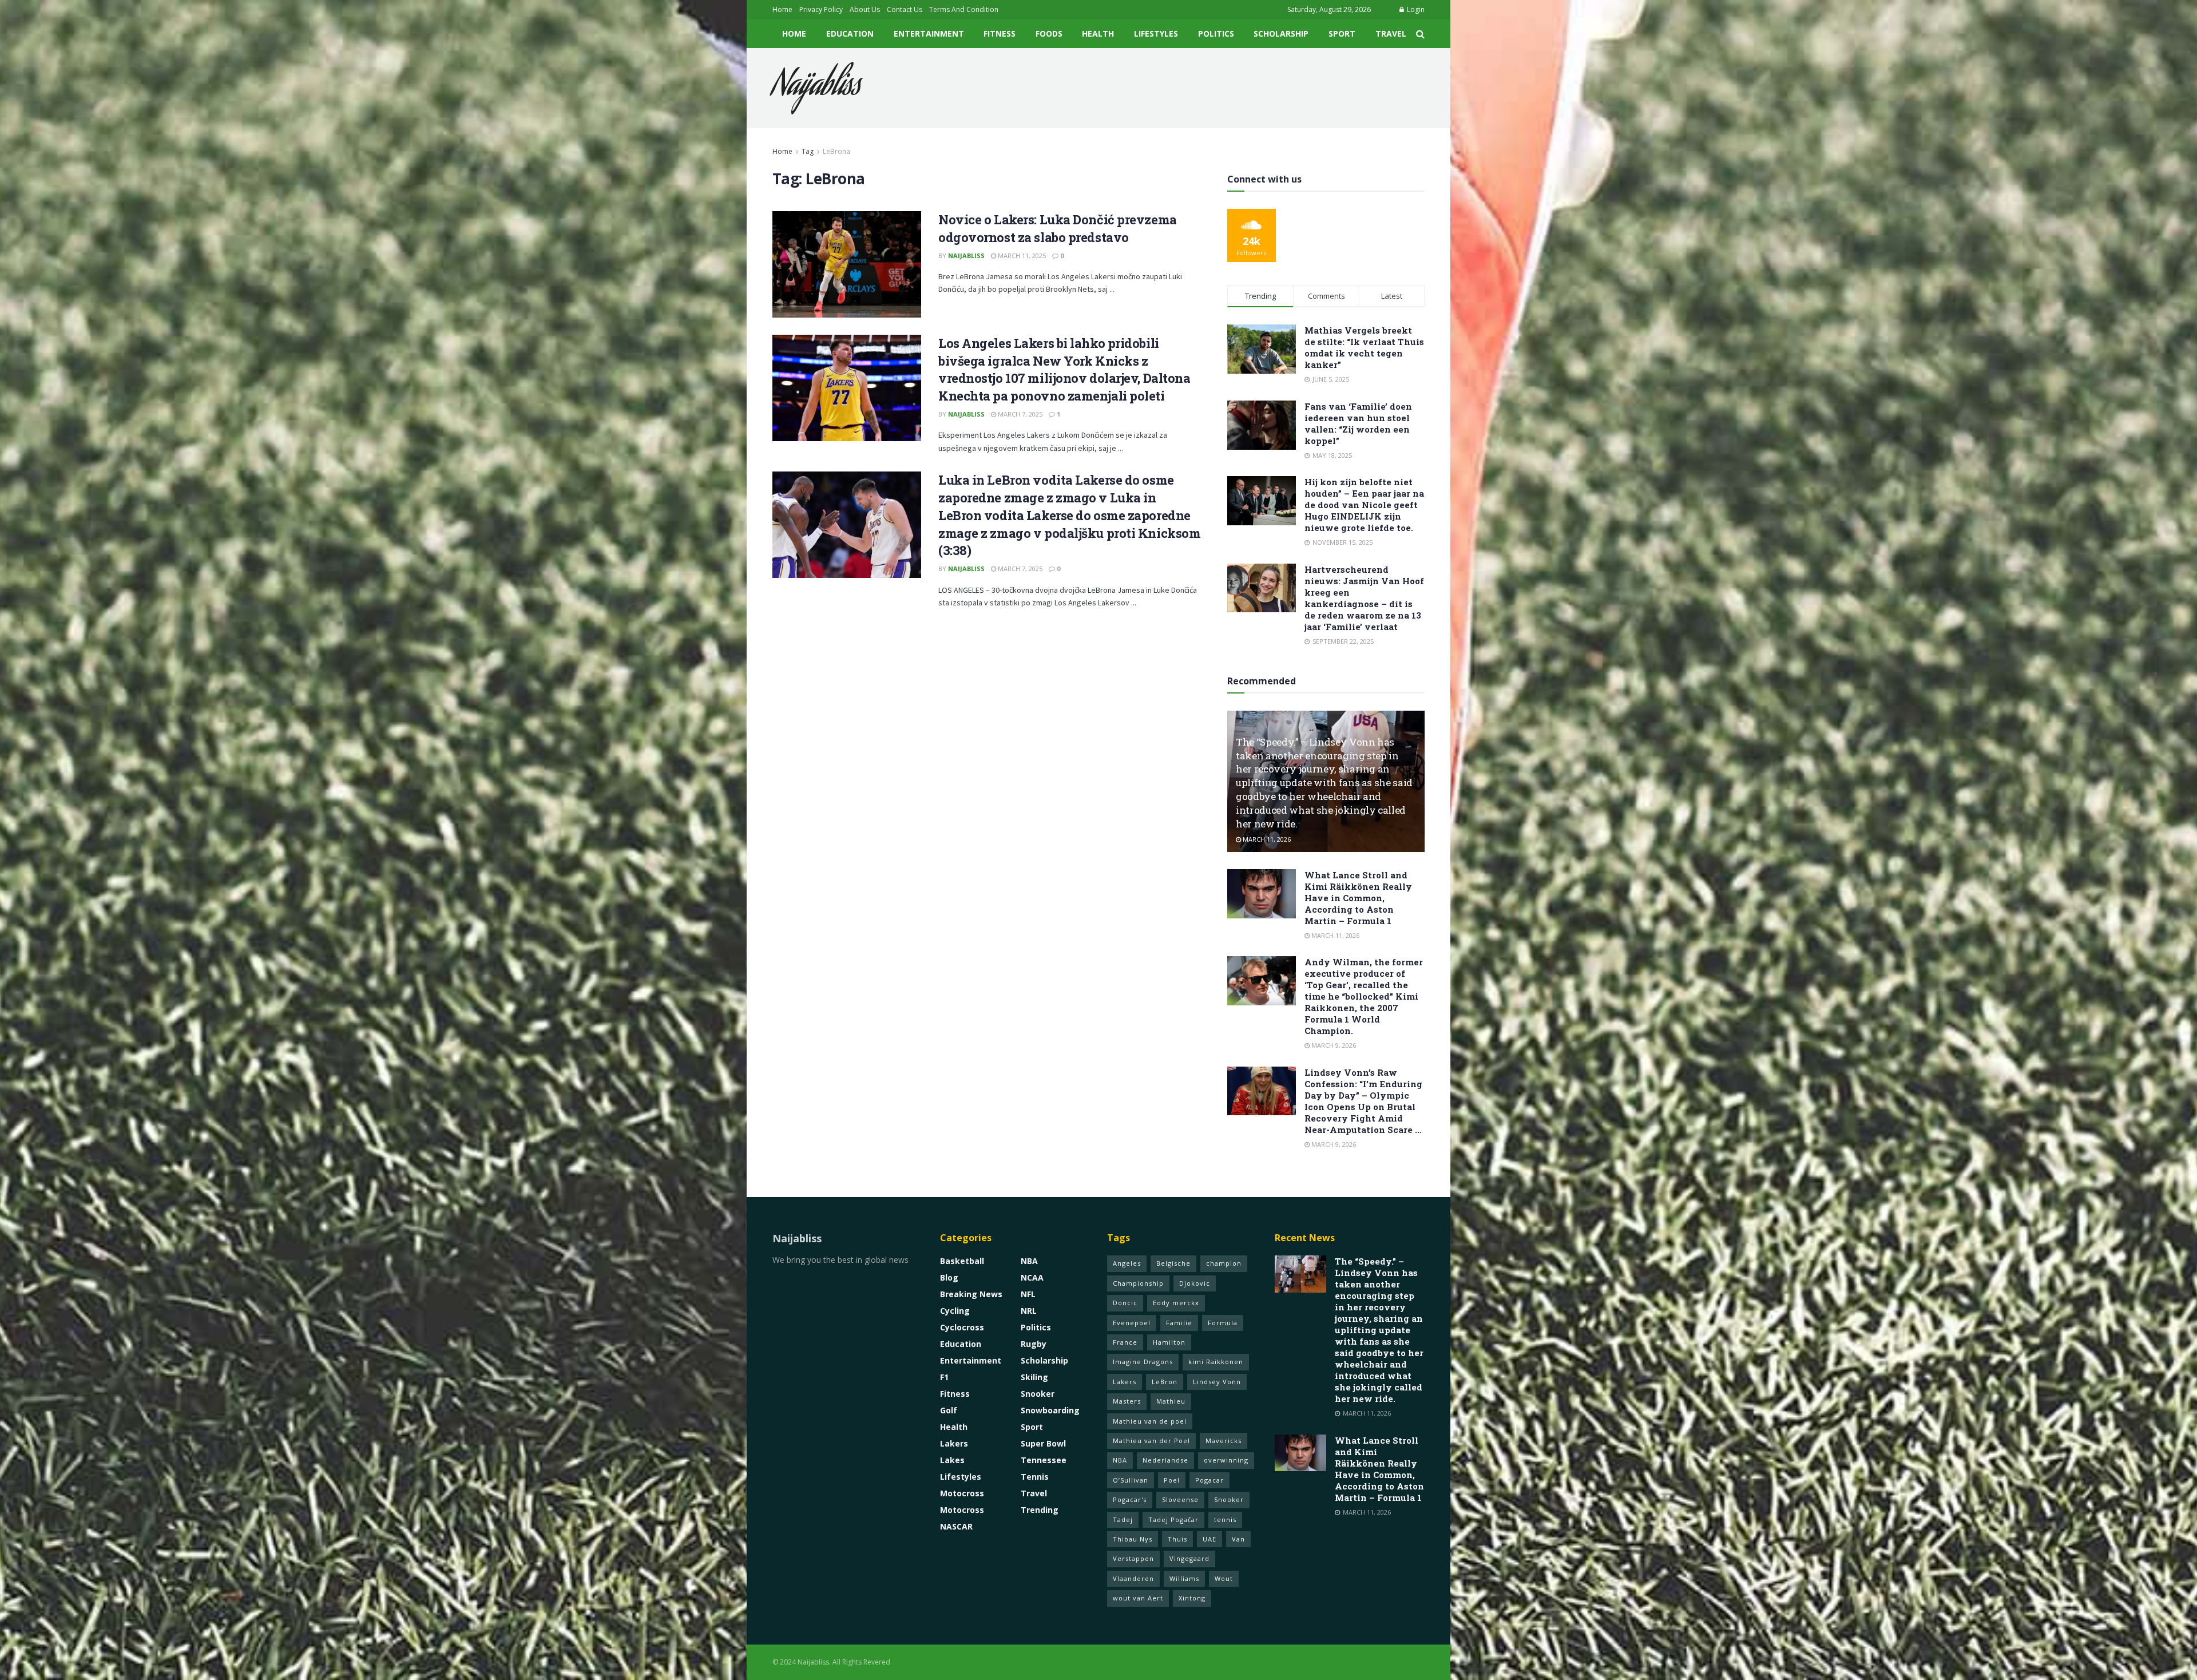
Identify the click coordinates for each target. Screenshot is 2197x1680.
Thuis (1177, 1539)
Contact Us (905, 9)
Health (1098, 33)
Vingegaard (1189, 1558)
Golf (949, 1410)
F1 (944, 1377)
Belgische (1173, 1263)
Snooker (1038, 1394)
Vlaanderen (1133, 1578)
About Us (865, 9)
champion (1224, 1263)
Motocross (962, 1493)
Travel (1391, 33)
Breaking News (971, 1294)
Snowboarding (1050, 1410)
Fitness (1000, 33)
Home (782, 9)
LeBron (1165, 1382)
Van (1238, 1539)
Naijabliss (816, 88)
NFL (1028, 1294)
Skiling (1034, 1377)
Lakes (952, 1460)
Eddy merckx (1176, 1303)
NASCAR (956, 1526)
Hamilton (1169, 1342)
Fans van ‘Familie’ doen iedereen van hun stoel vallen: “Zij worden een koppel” (1358, 423)
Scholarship (1281, 33)
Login (1415, 9)
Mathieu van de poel (1150, 1421)
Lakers (954, 1443)
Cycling (955, 1311)
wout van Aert (1138, 1598)
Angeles (1127, 1263)
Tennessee (1044, 1460)
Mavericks (1224, 1441)
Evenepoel (1132, 1323)
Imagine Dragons (1143, 1362)
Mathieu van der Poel (1151, 1441)
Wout (1224, 1578)
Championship (1138, 1283)
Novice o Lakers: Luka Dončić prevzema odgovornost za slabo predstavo (1058, 228)
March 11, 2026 (1266, 839)
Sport (1342, 33)
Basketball (962, 1261)
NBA (1029, 1261)
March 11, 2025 (1021, 255)
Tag (808, 151)
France (1125, 1342)
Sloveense (1180, 1499)
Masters (1127, 1401)
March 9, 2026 (1333, 1045)
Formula (1223, 1323)
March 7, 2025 (1019, 414)
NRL (1029, 1311)
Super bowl (1043, 1443)
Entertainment (929, 33)
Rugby (1034, 1344)
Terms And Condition (964, 9)
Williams (1184, 1578)
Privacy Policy (821, 9)
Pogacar (1209, 1480)
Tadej (1123, 1519)
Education (850, 33)
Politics (1216, 33)
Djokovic (1195, 1283)
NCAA (1032, 1277)
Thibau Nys (1133, 1539)
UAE (1209, 1539)
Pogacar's (1130, 1499)
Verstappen (1133, 1558)
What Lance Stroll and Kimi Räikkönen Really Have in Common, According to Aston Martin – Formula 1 (1358, 898)
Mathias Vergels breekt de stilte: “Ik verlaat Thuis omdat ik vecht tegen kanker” (1364, 347)
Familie (1179, 1323)
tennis (1225, 1519)
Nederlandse (1165, 1460)
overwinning (1226, 1460)
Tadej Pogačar (1173, 1519)
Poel (1172, 1480)
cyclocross (962, 1327)
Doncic (1125, 1303)
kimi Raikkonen (1216, 1362)
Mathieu (1171, 1401)
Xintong (1192, 1598)
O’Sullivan (1131, 1480)
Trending (1040, 1510)
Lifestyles (1156, 33)
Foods (1049, 33)
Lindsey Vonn (1217, 1382)
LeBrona (836, 151)
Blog (949, 1277)
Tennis (1035, 1477)
